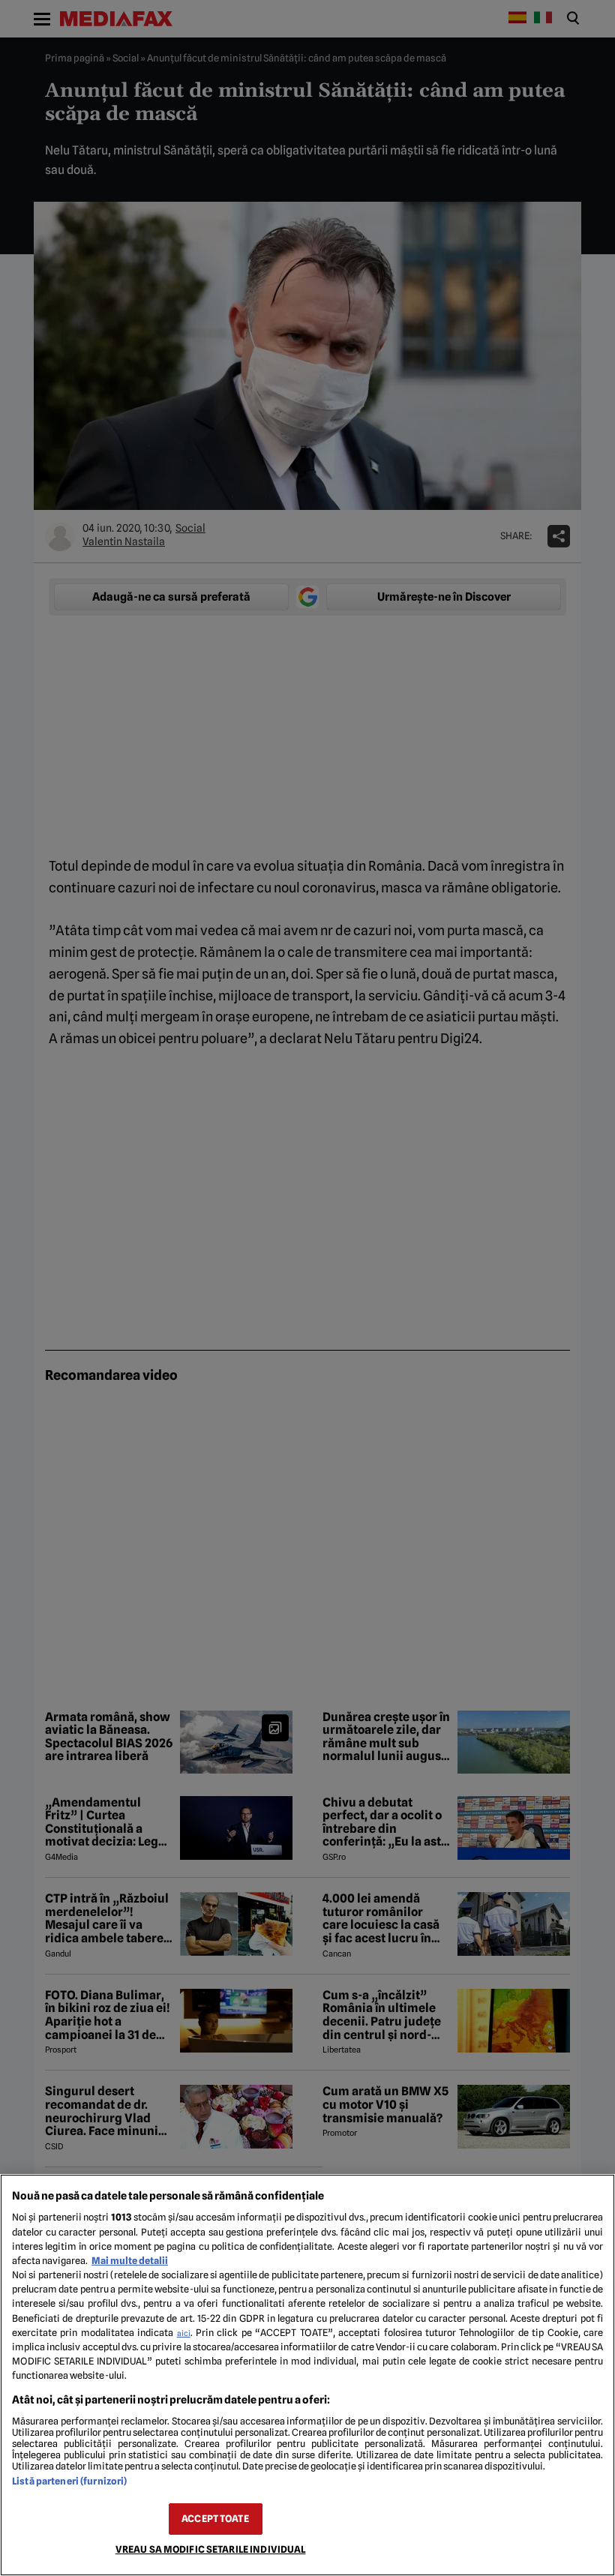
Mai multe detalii (130, 2261)
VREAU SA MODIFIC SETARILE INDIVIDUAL (211, 2549)
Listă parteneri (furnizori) (69, 2481)
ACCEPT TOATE (215, 2519)
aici (184, 2333)
